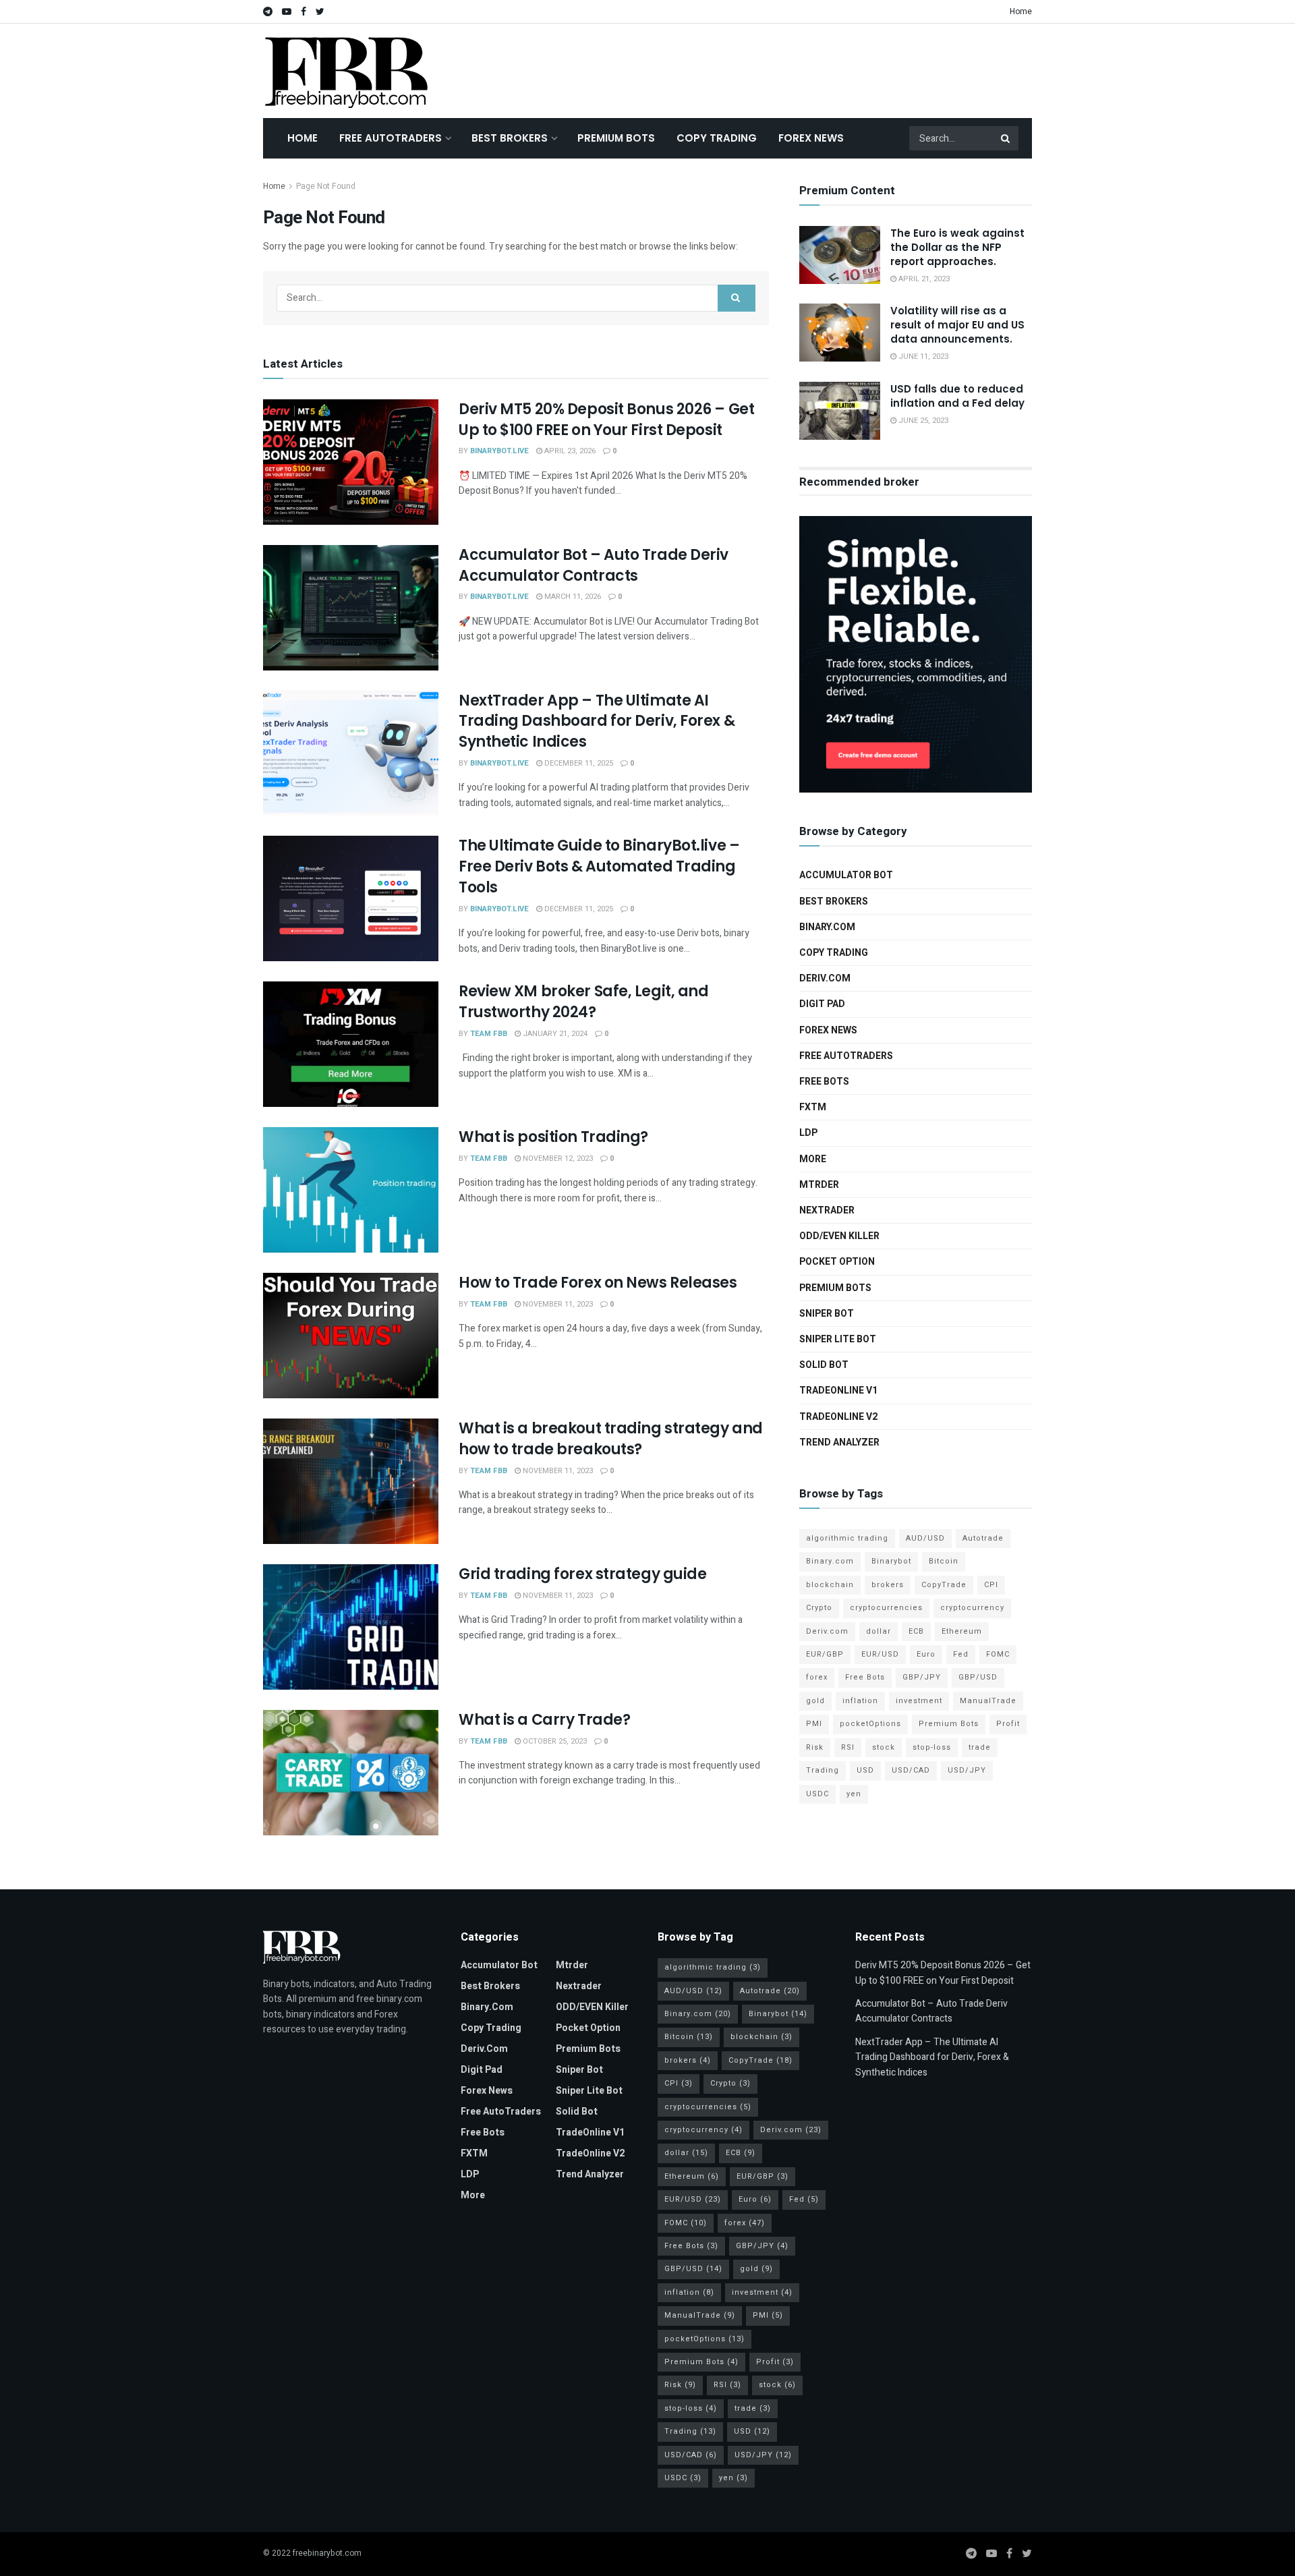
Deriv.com (825, 978)
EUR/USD (880, 1654)
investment (919, 1701)
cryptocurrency (972, 1608)
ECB (916, 1631)
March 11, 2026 (572, 597)
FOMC (998, 1654)
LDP (808, 1133)
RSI (848, 1747)
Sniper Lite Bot (838, 1339)
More (813, 1159)
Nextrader (827, 1210)
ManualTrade (988, 1701)
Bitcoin (944, 1561)
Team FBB (489, 1034)
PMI (814, 1724)
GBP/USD (978, 1677)
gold (815, 1701)
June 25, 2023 (922, 421)
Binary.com (827, 927)
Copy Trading (717, 138)
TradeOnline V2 (838, 1417)
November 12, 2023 (557, 1158)
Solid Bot (824, 1365)
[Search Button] (1006, 138)
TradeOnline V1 (838, 1391)
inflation (860, 1701)
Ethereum (962, 1631)
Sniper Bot (827, 1314)
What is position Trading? (553, 1137)
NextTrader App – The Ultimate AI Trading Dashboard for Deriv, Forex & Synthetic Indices (597, 721)
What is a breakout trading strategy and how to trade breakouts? (611, 1439)
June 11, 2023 (922, 356)
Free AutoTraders (391, 138)
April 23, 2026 (569, 451)
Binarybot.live (499, 451)
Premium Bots (616, 138)
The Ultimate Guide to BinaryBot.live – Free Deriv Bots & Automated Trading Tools (599, 866)
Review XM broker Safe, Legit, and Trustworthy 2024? (583, 1002)
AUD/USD (925, 1538)
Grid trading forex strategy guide (582, 1574)
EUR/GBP (825, 1654)
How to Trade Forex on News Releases (598, 1283)
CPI (991, 1585)
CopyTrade (944, 1585)
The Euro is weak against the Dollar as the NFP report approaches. (957, 247)
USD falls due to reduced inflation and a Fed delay (957, 396)
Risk (815, 1747)
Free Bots (824, 1082)
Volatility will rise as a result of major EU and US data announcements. (957, 325)
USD (865, 1770)
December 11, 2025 (578, 763)
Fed (961, 1654)
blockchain (830, 1585)
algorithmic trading (847, 1538)
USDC (817, 1794)
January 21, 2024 (554, 1034)
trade (980, 1747)
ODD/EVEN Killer (839, 1236)
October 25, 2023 (554, 1741)
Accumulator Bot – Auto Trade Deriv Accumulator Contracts (594, 565)
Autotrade (983, 1538)
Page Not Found (326, 186)
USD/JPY (967, 1770)
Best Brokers (510, 138)
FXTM (813, 1107)
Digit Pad (822, 1004)
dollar (879, 1631)
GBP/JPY (922, 1677)
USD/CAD (911, 1770)
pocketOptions (870, 1724)
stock (884, 1747)
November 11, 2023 (557, 1304)
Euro (926, 1654)
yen (854, 1794)
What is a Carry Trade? (544, 1720)
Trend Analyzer (839, 1442)
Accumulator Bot (846, 875)
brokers (888, 1585)
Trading (823, 1770)
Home (1021, 11)
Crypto (819, 1608)
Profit (1008, 1724)
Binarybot (891, 1561)
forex (817, 1677)
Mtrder (819, 1185)
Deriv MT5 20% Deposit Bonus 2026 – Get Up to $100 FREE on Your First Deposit (606, 420)
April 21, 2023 (923, 279)
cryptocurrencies (886, 1608)
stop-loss (932, 1747)
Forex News (811, 138)
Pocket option (837, 1262)
